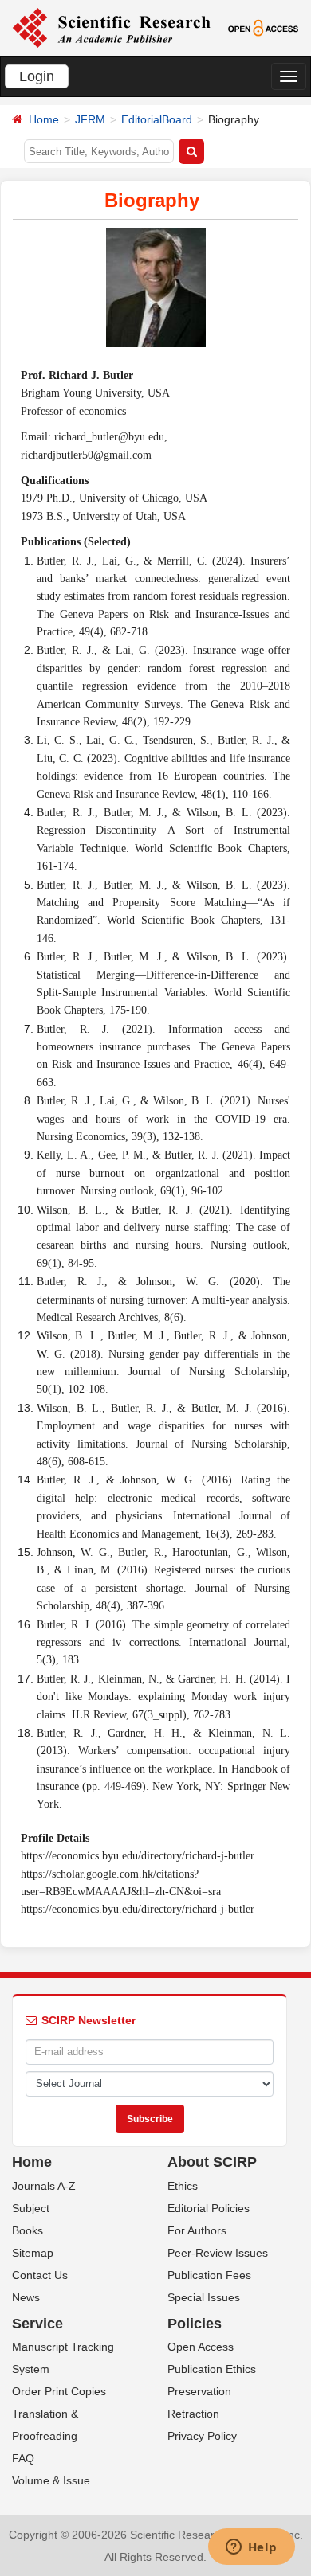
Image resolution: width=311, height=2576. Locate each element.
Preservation (199, 2391)
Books (28, 2230)
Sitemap (33, 2253)
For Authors (197, 2230)
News (26, 2297)
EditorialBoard (157, 119)
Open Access (201, 2347)
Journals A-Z (44, 2186)
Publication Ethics (212, 2369)
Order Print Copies (59, 2391)
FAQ (23, 2458)
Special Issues (204, 2297)
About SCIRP (212, 2162)
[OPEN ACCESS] (263, 27)
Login (37, 76)
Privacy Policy (202, 2436)
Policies (195, 2324)
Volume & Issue (51, 2480)
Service (37, 2324)
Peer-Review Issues (218, 2253)
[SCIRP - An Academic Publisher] (111, 27)
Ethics (183, 2186)
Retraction (193, 2414)
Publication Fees (209, 2275)
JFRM (90, 119)
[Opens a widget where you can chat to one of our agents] (251, 2548)
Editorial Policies (209, 2208)
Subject (31, 2208)
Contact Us (40, 2275)
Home (44, 119)
